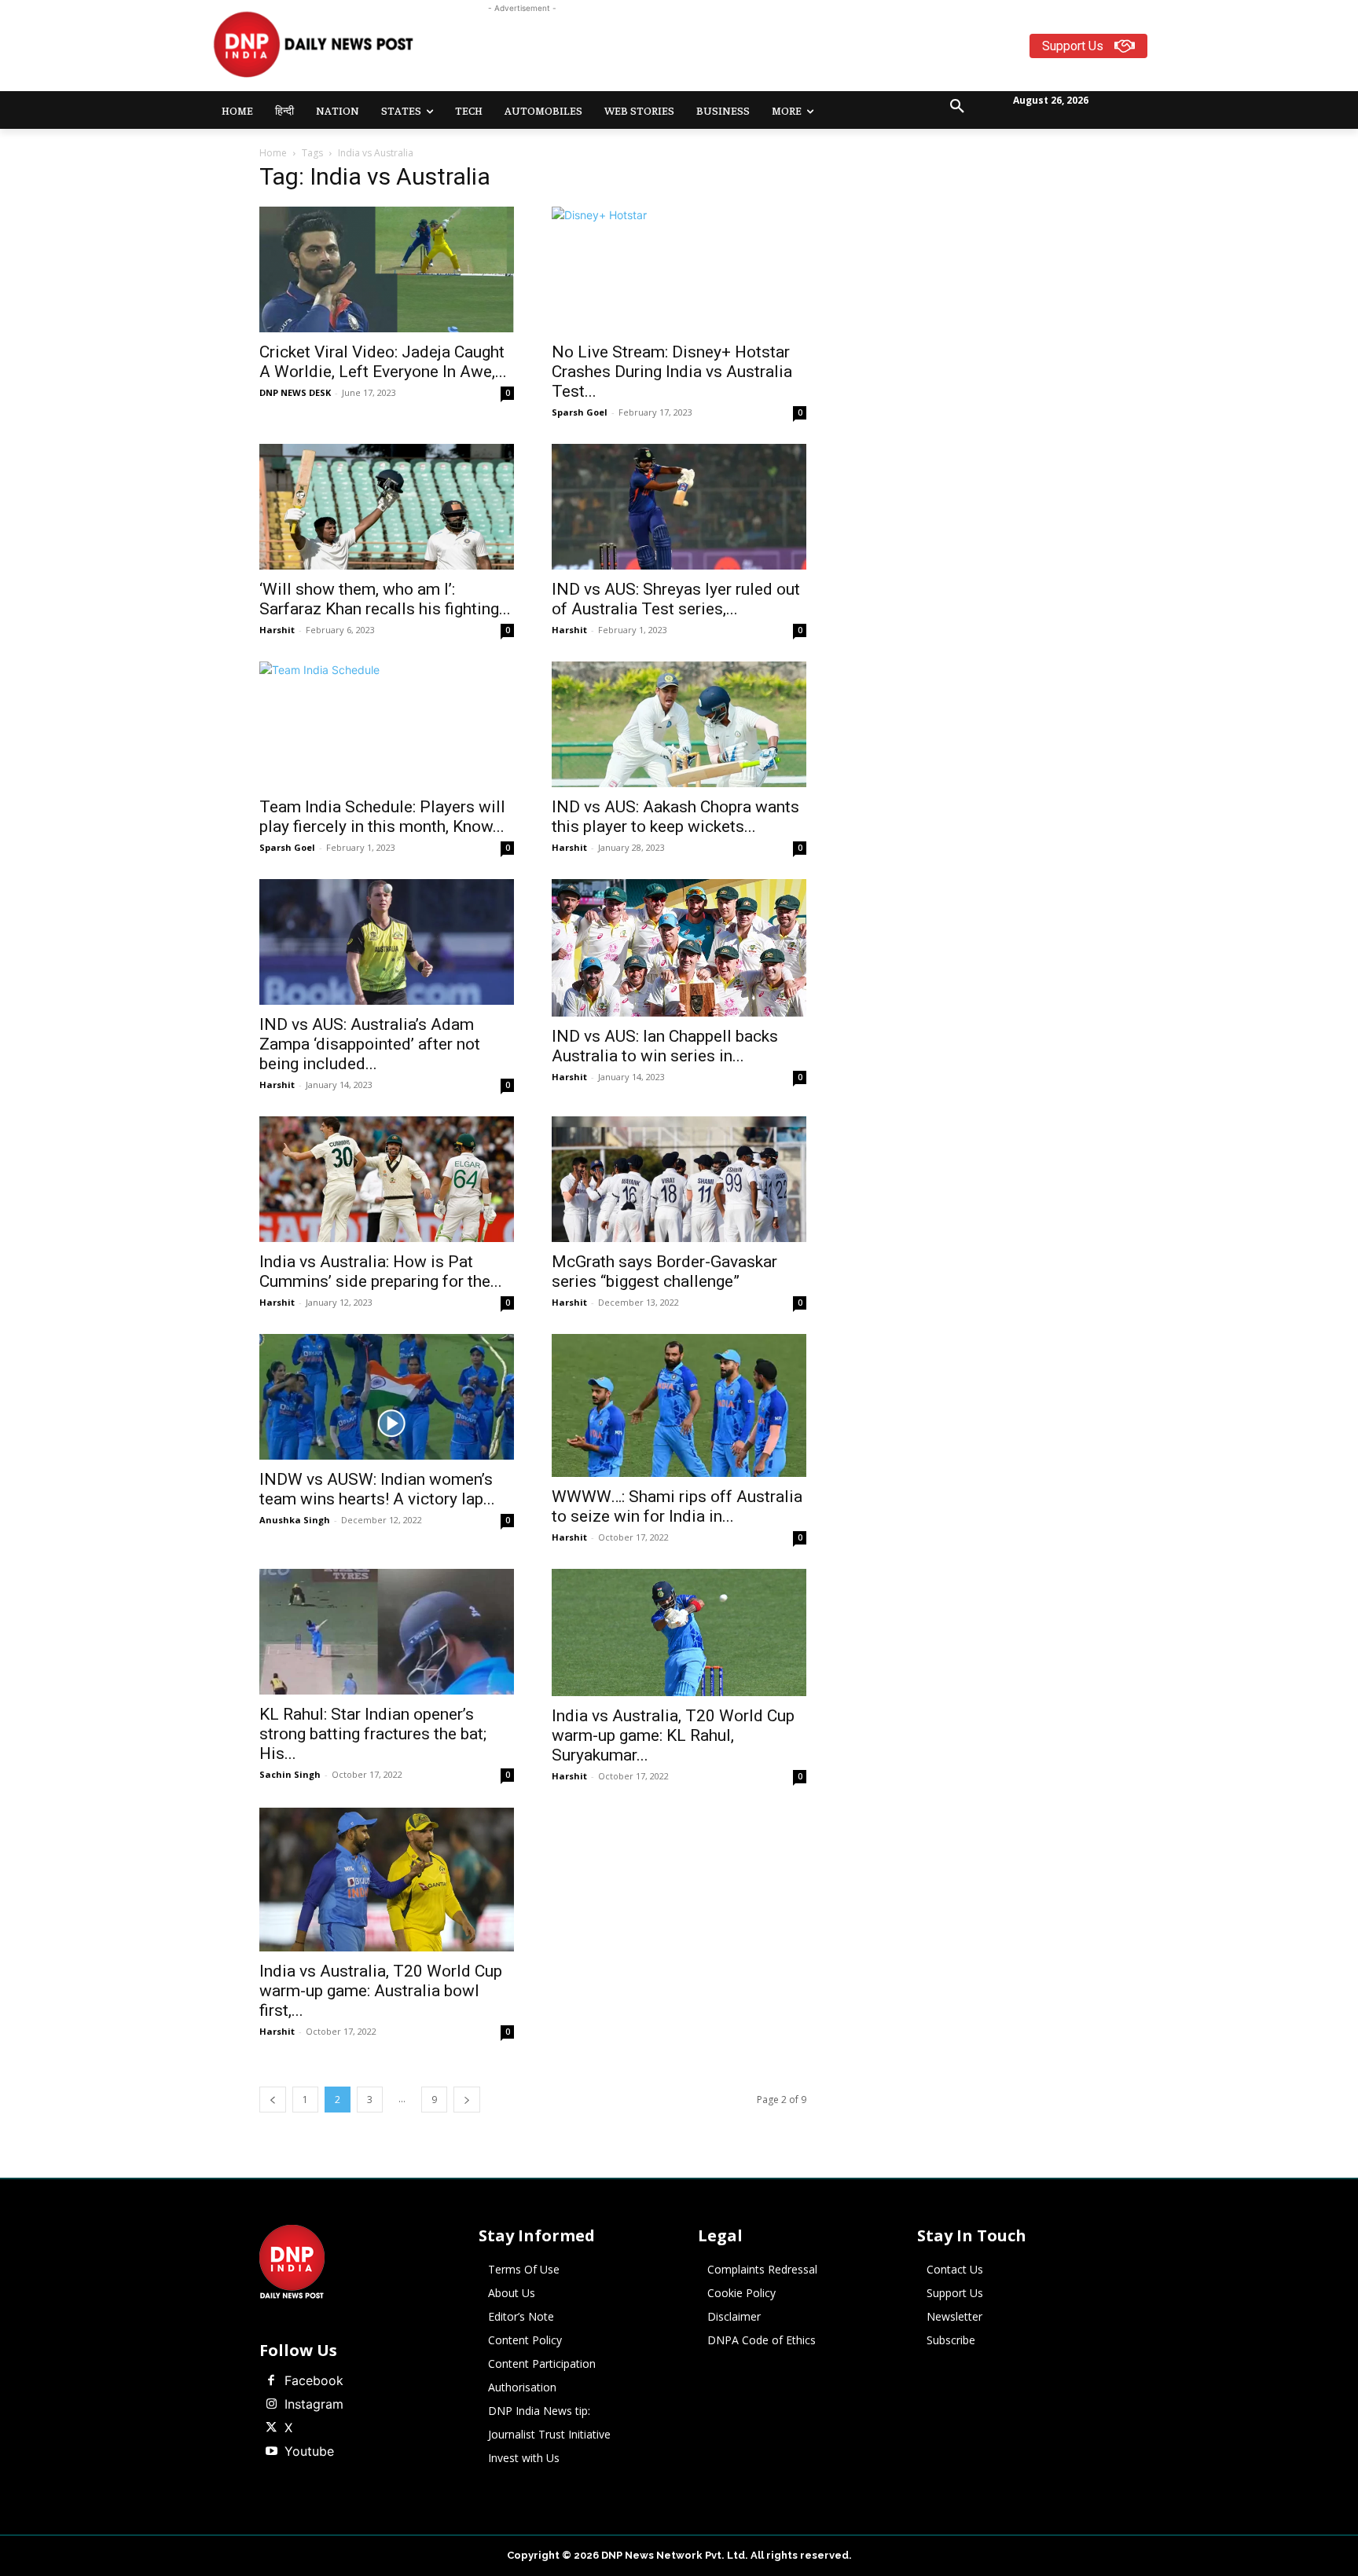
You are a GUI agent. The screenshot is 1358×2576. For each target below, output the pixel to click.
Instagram (314, 2404)
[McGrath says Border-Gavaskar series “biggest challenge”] (679, 1179)
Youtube (309, 2451)
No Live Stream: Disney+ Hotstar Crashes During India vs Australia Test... (672, 372)
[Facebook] (271, 2381)
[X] (271, 2428)
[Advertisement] (740, 52)
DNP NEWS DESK (295, 392)
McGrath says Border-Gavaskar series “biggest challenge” (664, 1272)
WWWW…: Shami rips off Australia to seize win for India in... (677, 1506)
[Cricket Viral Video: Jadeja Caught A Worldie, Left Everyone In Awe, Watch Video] (387, 269)
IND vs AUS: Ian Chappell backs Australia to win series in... (665, 1046)
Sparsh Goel (580, 412)
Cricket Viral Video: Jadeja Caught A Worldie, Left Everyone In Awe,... (383, 362)
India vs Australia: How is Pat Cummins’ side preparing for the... (381, 1272)
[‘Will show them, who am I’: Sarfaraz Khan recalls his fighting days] (387, 507)
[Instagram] (271, 2405)
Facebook (314, 2380)
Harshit (277, 630)
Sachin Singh (290, 1774)
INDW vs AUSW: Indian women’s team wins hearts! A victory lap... (377, 1489)
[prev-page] (273, 2100)
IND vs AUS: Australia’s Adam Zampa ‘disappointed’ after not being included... (370, 1044)
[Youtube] (271, 2452)
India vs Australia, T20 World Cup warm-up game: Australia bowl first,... (381, 1991)
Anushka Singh (295, 1520)
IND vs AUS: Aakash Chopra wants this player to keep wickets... (675, 817)
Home (273, 153)
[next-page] (467, 2100)
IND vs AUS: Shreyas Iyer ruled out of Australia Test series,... (676, 599)
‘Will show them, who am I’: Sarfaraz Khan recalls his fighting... (385, 599)
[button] (957, 107)
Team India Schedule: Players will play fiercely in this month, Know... (382, 817)
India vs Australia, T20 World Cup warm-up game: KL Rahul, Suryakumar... (673, 1735)
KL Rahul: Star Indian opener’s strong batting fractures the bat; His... (373, 1734)
